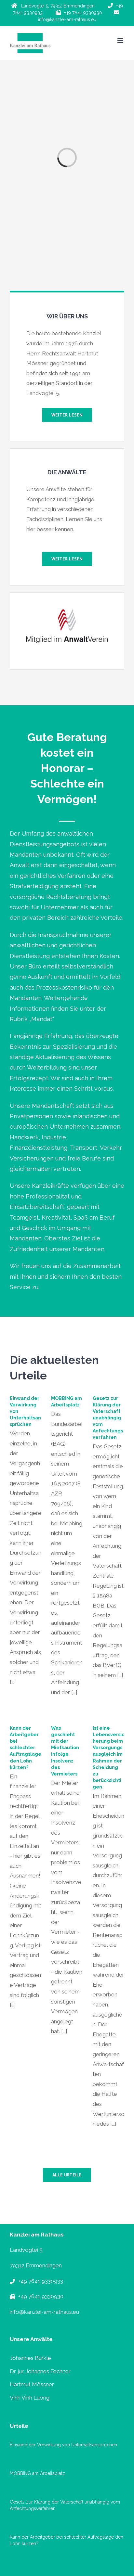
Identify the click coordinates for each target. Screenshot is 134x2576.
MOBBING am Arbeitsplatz (37, 2473)
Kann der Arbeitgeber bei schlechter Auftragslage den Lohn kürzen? (26, 1748)
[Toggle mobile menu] (121, 41)
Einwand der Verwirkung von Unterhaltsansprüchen (63, 2445)
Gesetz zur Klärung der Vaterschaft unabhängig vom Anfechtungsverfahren (108, 1418)
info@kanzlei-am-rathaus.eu (44, 2312)
